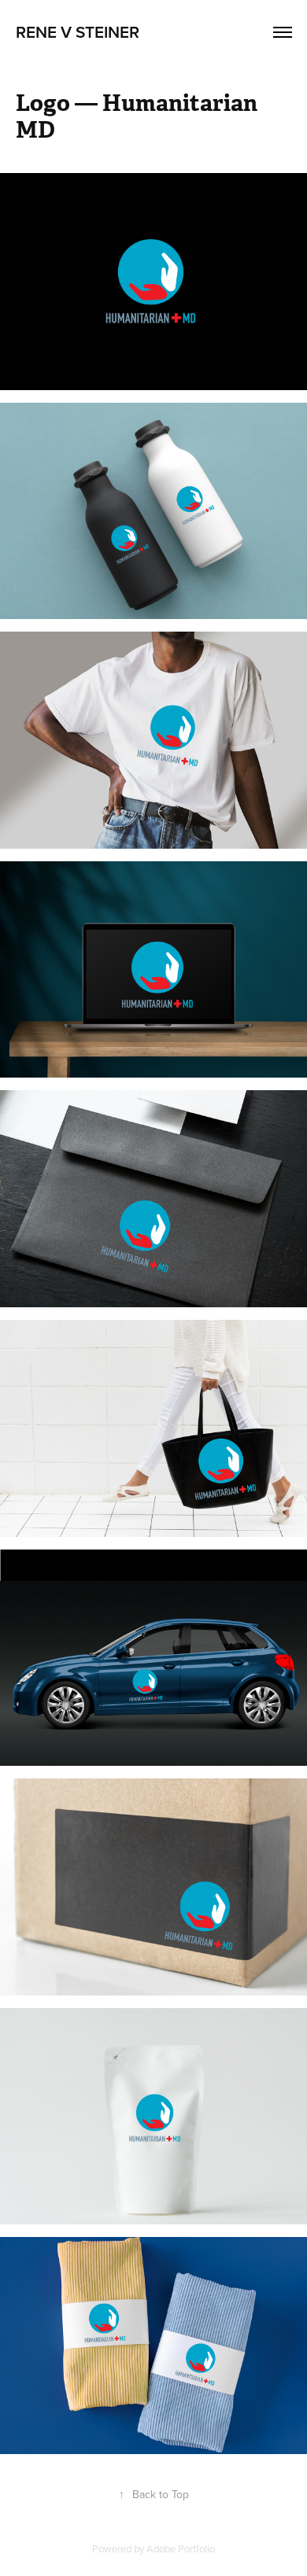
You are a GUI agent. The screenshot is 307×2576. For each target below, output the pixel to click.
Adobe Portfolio (181, 2548)
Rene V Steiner (78, 31)
